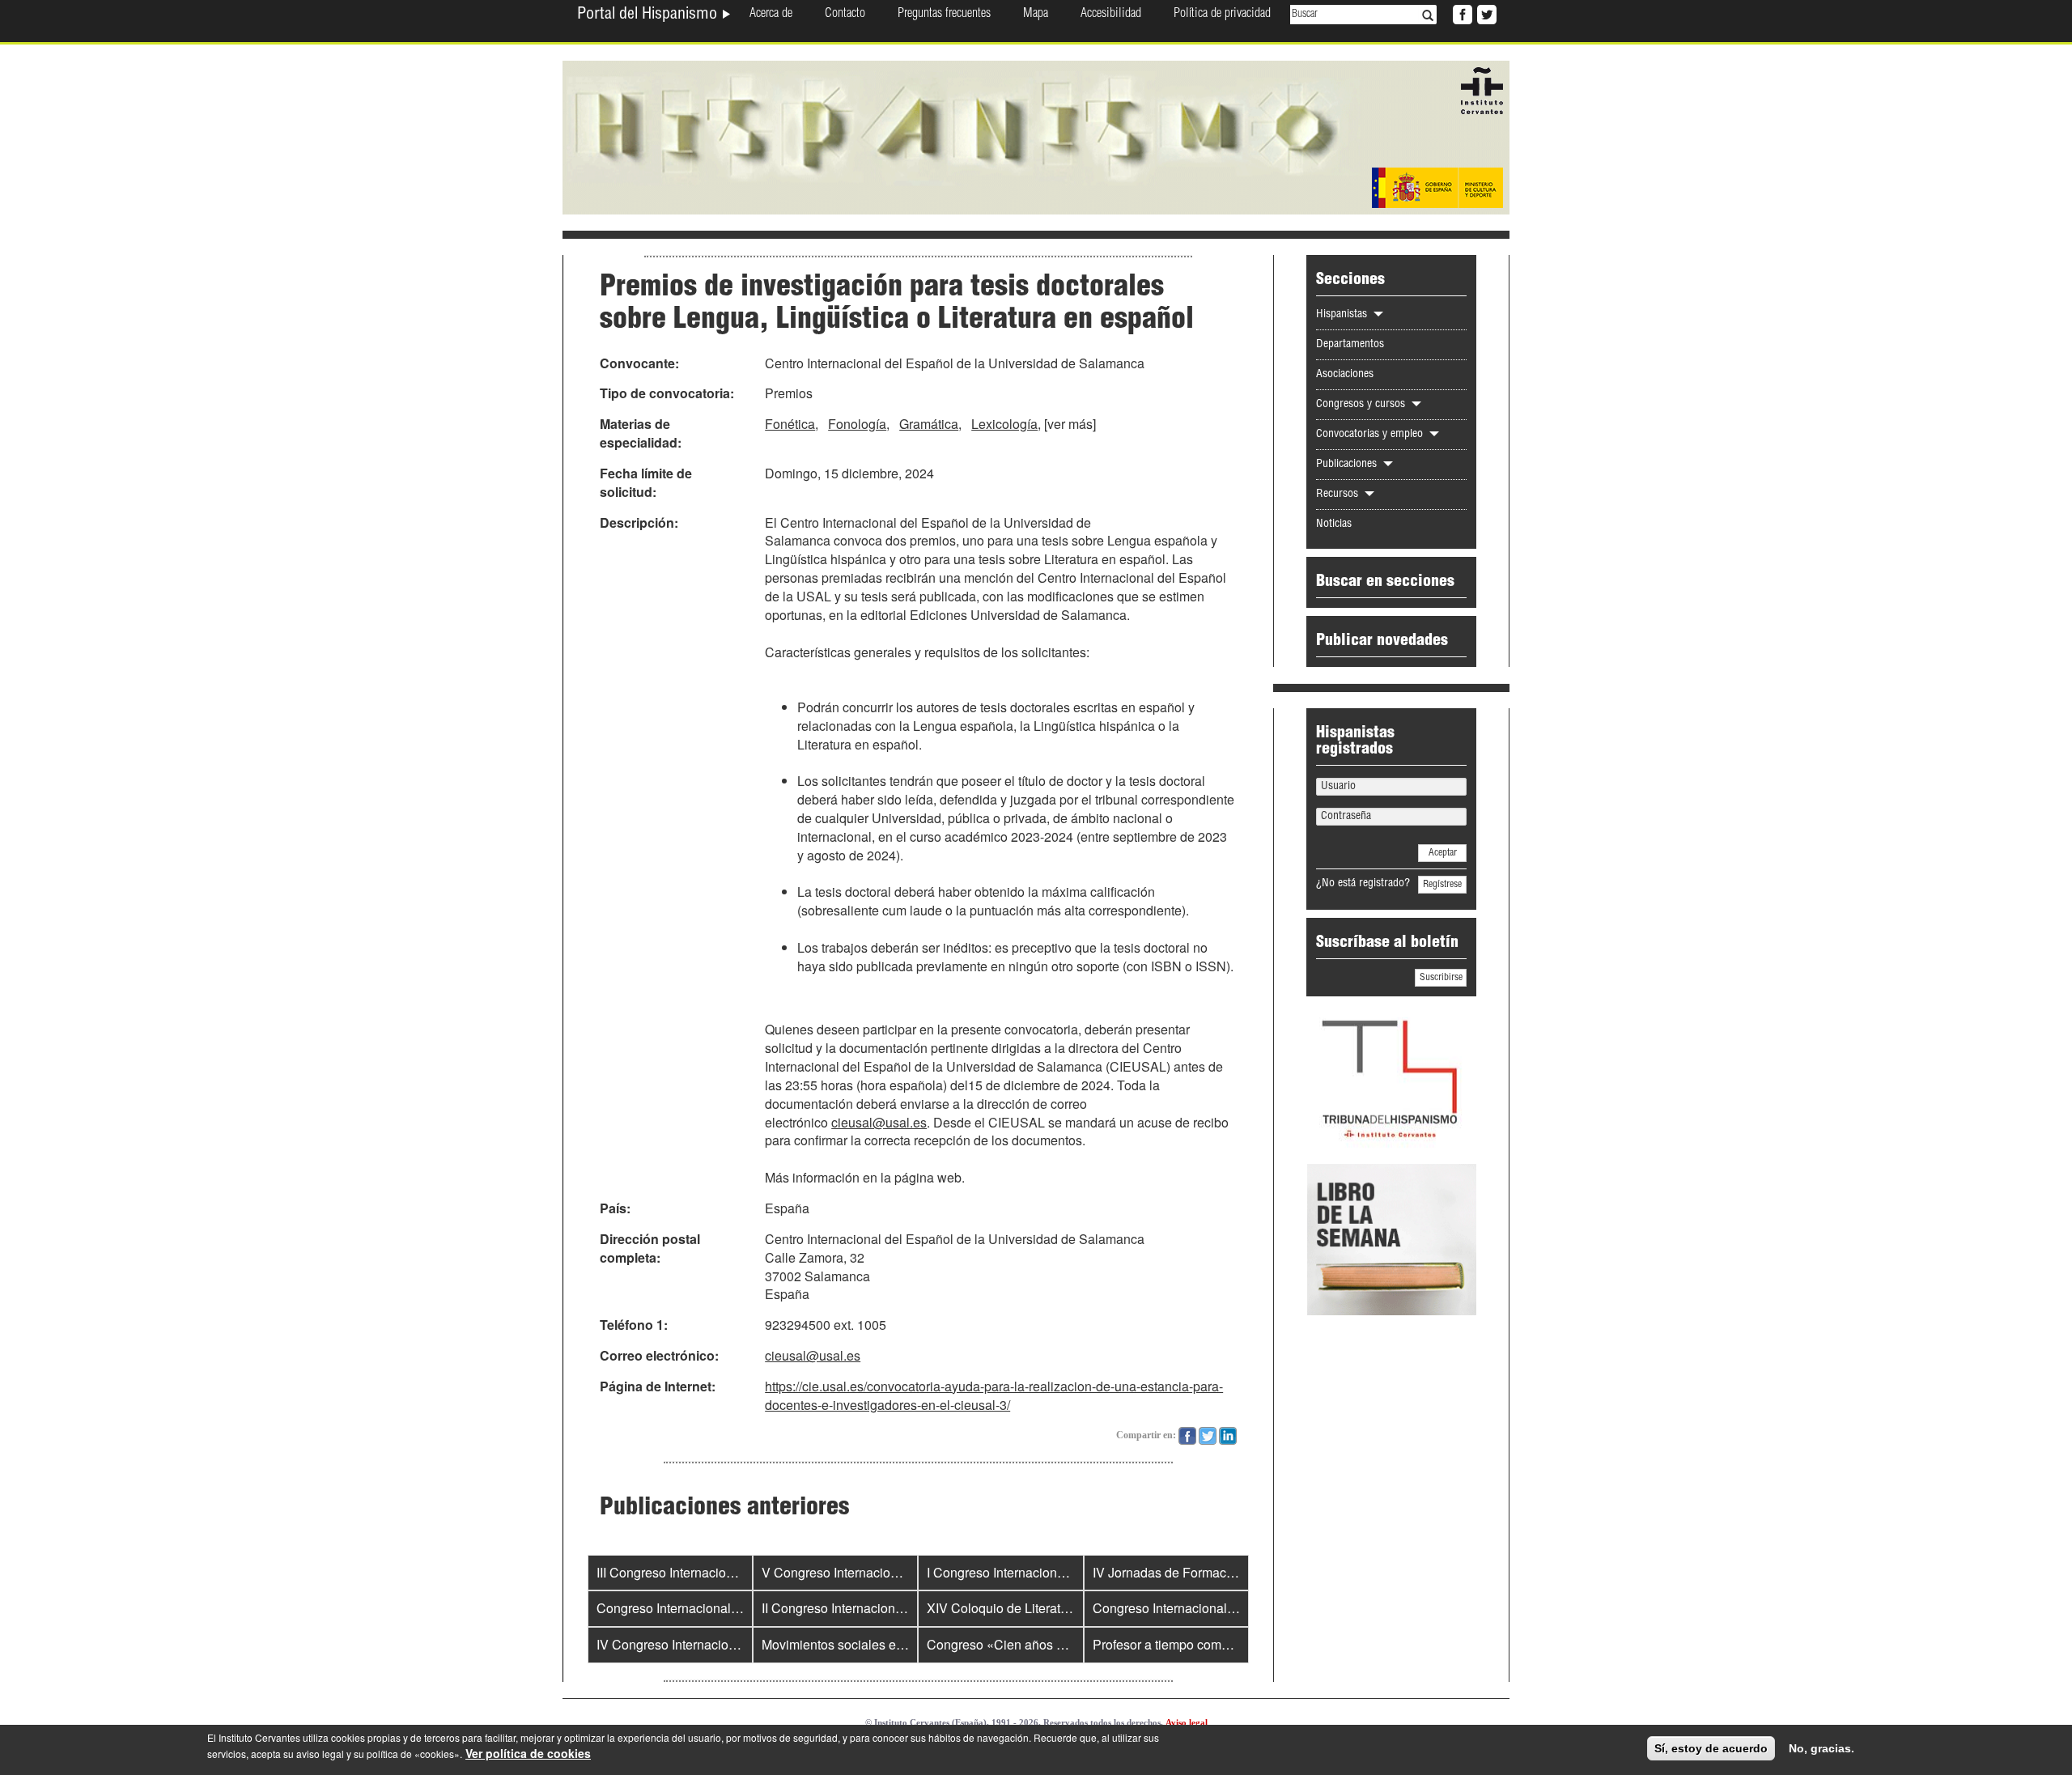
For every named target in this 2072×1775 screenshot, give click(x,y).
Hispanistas (1343, 315)
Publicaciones (1348, 465)
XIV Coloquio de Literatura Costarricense (1044, 1608)
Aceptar (1443, 853)
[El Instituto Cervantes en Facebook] (1461, 13)
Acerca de (771, 15)
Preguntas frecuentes (944, 15)
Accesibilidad (1111, 15)
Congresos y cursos (1362, 405)
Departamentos (1350, 345)
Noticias (1334, 524)
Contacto (845, 15)
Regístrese (1442, 885)
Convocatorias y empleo (1371, 435)
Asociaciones (1345, 375)
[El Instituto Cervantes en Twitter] (1485, 13)
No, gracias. (1821, 1748)
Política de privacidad (1222, 15)
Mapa (1036, 15)
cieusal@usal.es (879, 1122)
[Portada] (1036, 136)
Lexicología (1004, 424)
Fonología (857, 424)
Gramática (929, 424)
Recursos (1339, 495)
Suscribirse (1441, 978)
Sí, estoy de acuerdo (1711, 1748)
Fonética (790, 424)
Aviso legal (1187, 1722)
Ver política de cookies (528, 1753)
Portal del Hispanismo (649, 15)
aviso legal (320, 1754)
